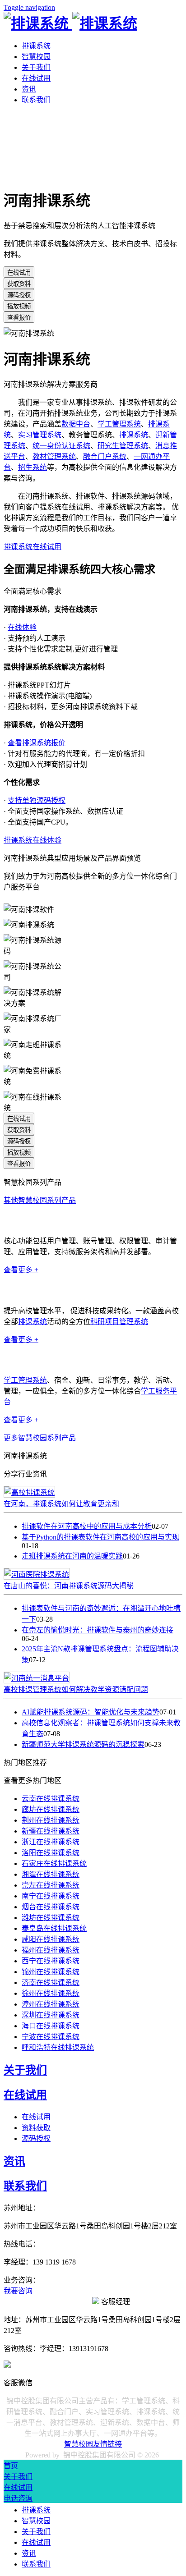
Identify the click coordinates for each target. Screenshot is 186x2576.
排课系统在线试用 (33, 547)
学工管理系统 (119, 424)
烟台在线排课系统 (51, 1907)
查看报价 (19, 318)
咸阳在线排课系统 (51, 1939)
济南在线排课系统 (51, 1982)
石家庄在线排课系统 (54, 1863)
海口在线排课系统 (51, 2026)
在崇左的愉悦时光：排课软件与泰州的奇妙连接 (98, 1630)
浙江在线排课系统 (51, 1842)
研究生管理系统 (123, 446)
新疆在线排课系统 (51, 1831)
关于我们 (36, 67)
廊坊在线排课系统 (51, 1809)
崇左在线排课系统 (51, 1885)
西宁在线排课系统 (51, 1961)
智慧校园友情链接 (93, 2444)
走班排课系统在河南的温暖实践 (72, 1556)
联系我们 (36, 100)
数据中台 (76, 424)
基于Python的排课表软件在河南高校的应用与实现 (100, 1537)
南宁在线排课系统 (51, 1896)
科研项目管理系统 (119, 1322)
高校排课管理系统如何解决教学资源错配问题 (76, 1689)
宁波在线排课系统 (51, 2037)
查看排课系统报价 (37, 743)
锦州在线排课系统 (51, 1972)
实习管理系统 (40, 435)
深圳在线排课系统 (51, 2015)
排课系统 (36, 46)
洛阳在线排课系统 (51, 1853)
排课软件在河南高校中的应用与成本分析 (87, 1526)
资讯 (29, 89)
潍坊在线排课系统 (51, 1918)
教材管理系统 (54, 456)
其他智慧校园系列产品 (40, 1200)
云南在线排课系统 (51, 1799)
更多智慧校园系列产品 (40, 1438)
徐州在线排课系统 (51, 1993)
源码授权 (19, 295)
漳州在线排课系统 (51, 2004)
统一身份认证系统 (61, 446)
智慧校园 (36, 57)
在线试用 (36, 78)
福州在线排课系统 (51, 1950)
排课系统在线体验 (33, 840)
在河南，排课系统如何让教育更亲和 (61, 1504)
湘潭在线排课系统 (51, 1874)
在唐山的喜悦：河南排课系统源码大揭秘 (69, 1586)
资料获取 (36, 2128)
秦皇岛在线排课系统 (54, 1928)
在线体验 (22, 627)
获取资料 (19, 284)
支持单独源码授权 (37, 800)
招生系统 (33, 467)
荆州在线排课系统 (51, 1820)
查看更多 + (21, 1270)
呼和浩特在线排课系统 (58, 2047)
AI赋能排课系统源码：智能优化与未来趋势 (91, 1712)
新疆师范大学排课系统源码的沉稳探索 (83, 1744)
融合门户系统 (105, 456)
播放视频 (19, 306)
